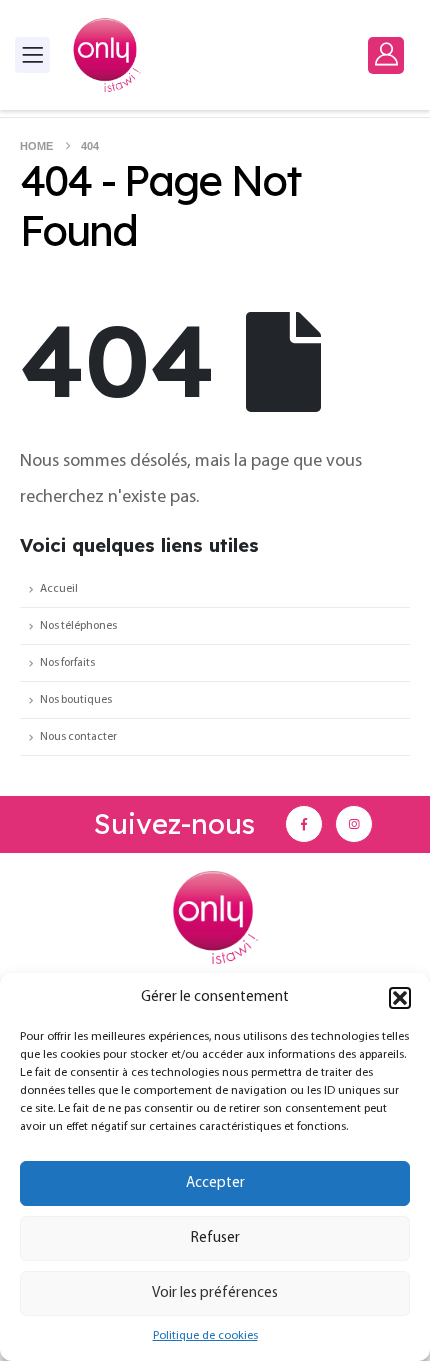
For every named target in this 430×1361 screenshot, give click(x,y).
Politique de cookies (205, 1336)
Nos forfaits (67, 663)
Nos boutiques (76, 700)
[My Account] (386, 54)
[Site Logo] (107, 55)
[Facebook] (304, 824)
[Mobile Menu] (32, 55)
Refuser (215, 1238)
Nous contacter (78, 737)
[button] (400, 998)
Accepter (215, 1183)
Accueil (59, 589)
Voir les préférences (215, 1293)
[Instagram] (354, 824)
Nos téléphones (78, 626)
